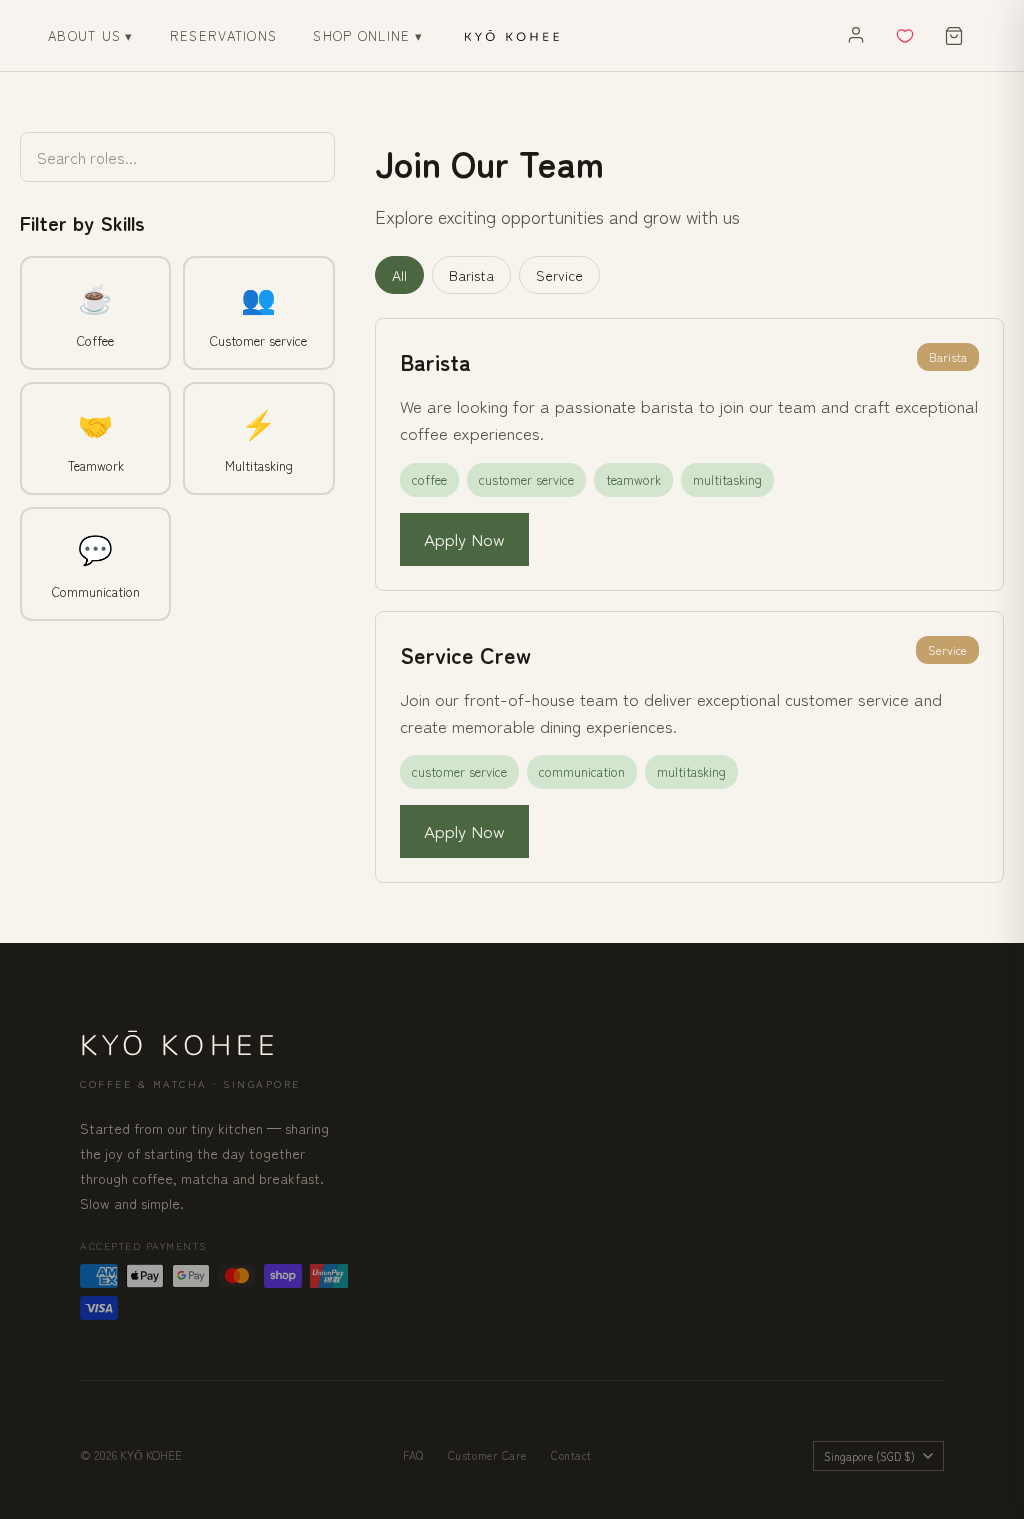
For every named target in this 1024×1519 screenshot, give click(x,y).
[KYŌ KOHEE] (511, 36)
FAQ (413, 1455)
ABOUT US (91, 35)
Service (559, 275)
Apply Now (464, 538)
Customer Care (487, 1455)
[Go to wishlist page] (905, 36)
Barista (471, 275)
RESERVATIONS (224, 35)
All (399, 275)
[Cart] (954, 36)
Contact (571, 1455)
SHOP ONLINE (368, 35)
